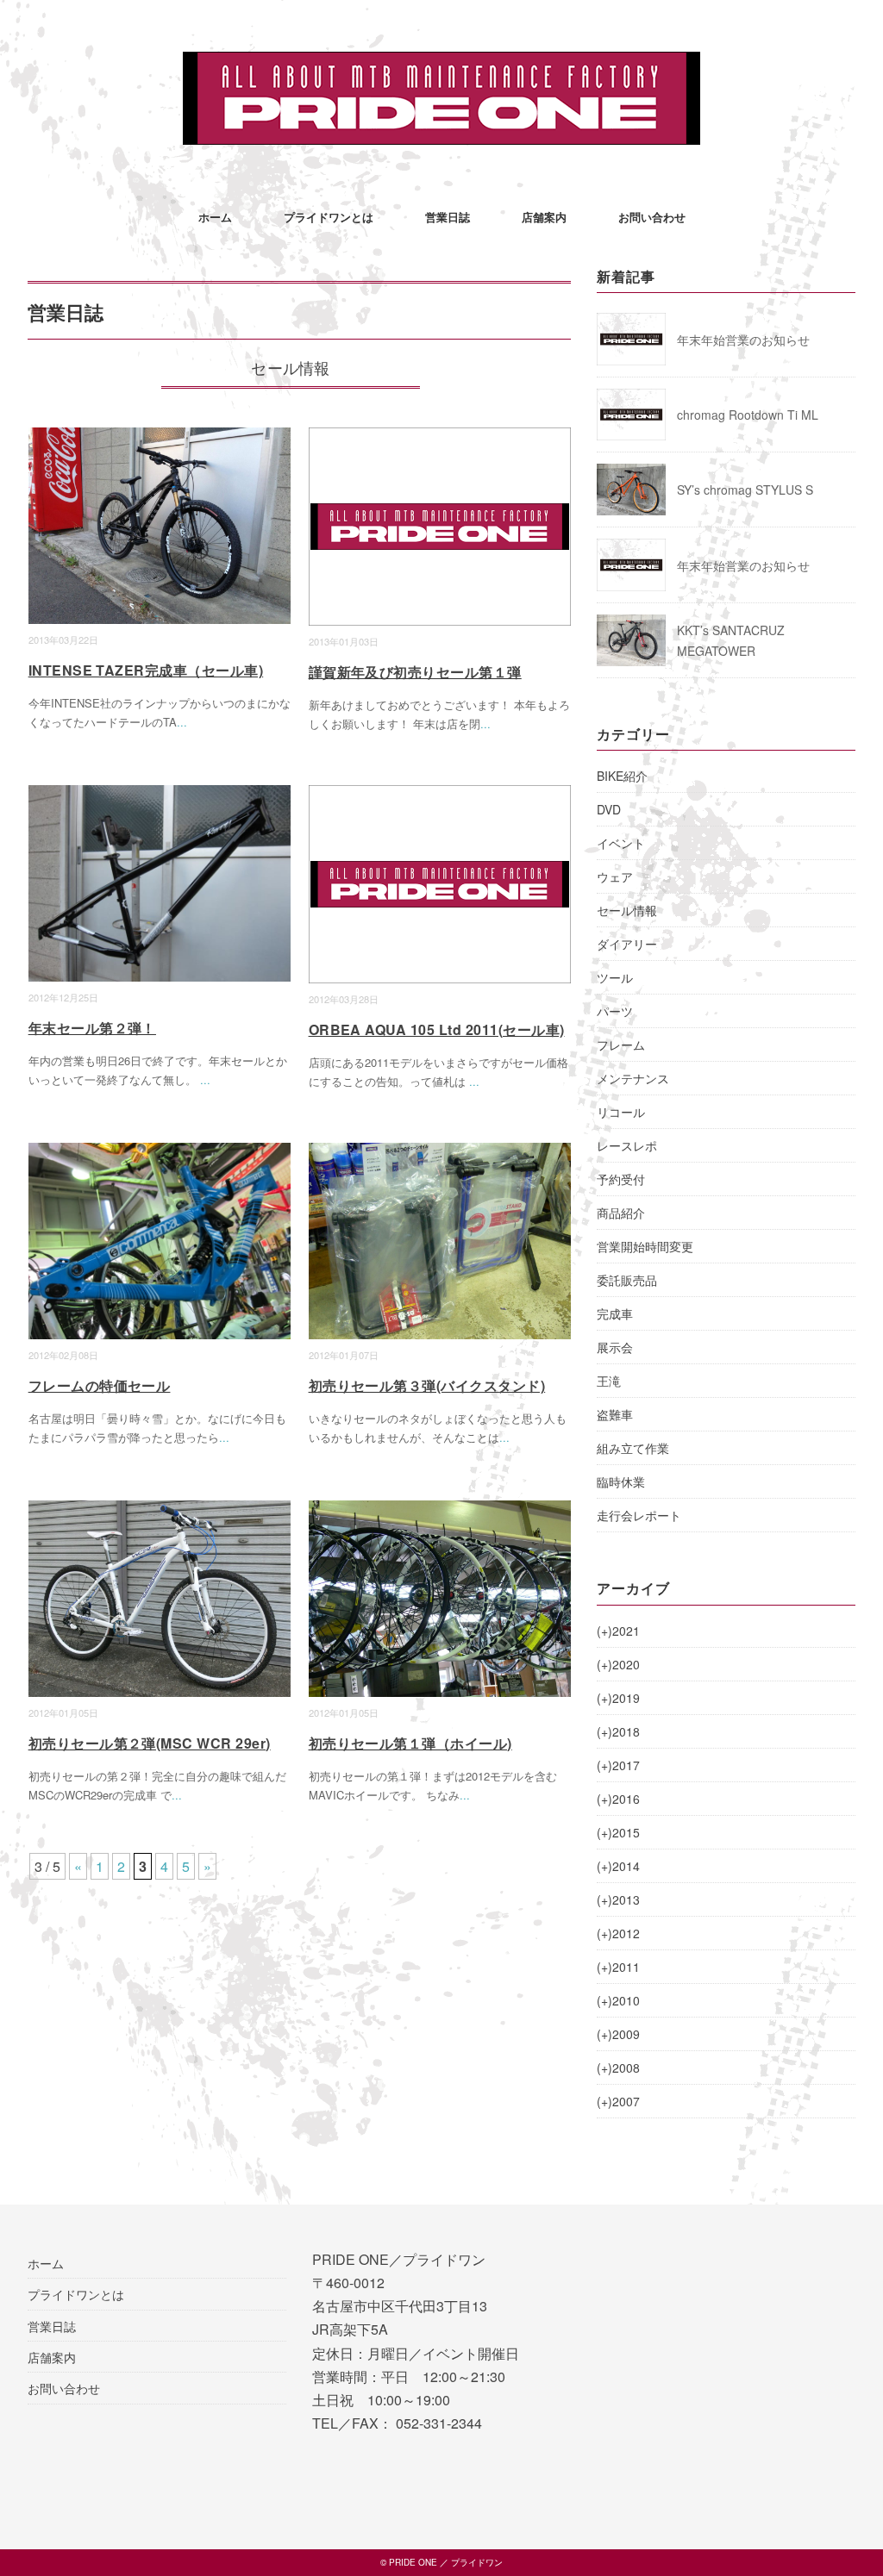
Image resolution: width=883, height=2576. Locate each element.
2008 (618, 2068)
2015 (618, 1832)
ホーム (215, 217)
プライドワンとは (329, 217)
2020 (618, 1664)
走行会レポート (639, 1515)
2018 (618, 1731)
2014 (618, 1866)
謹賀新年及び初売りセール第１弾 (415, 672)
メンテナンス (633, 1078)
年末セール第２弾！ (92, 1028)
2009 (618, 2034)
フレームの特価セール (100, 1385)
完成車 (615, 1313)
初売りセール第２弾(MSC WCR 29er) (150, 1743)
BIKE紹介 (622, 776)
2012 (618, 1933)
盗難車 (615, 1414)
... (182, 722)
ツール (615, 977)
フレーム (621, 1045)
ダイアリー (627, 944)
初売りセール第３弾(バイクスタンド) (427, 1385)
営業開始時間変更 (645, 1246)
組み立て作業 (633, 1448)
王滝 (609, 1381)
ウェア (615, 876)
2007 (618, 2101)
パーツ (615, 1011)
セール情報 (627, 910)
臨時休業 (621, 1481)
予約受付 (621, 1179)
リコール (621, 1112)
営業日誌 (448, 217)
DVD (609, 809)
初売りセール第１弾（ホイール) (410, 1743)
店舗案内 (544, 217)
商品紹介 (621, 1213)
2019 (618, 1698)
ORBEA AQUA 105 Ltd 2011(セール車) (437, 1029)
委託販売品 (627, 1280)
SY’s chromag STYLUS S (745, 490)
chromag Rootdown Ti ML (748, 415)
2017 (618, 1765)
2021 (618, 1631)
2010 (618, 2000)
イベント (621, 843)
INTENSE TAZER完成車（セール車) (146, 670)
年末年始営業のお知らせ (743, 340)
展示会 (615, 1347)
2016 (618, 1799)
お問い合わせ (652, 217)
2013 (618, 1899)
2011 (618, 1967)
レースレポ (627, 1145)
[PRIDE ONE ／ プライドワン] (441, 64)
